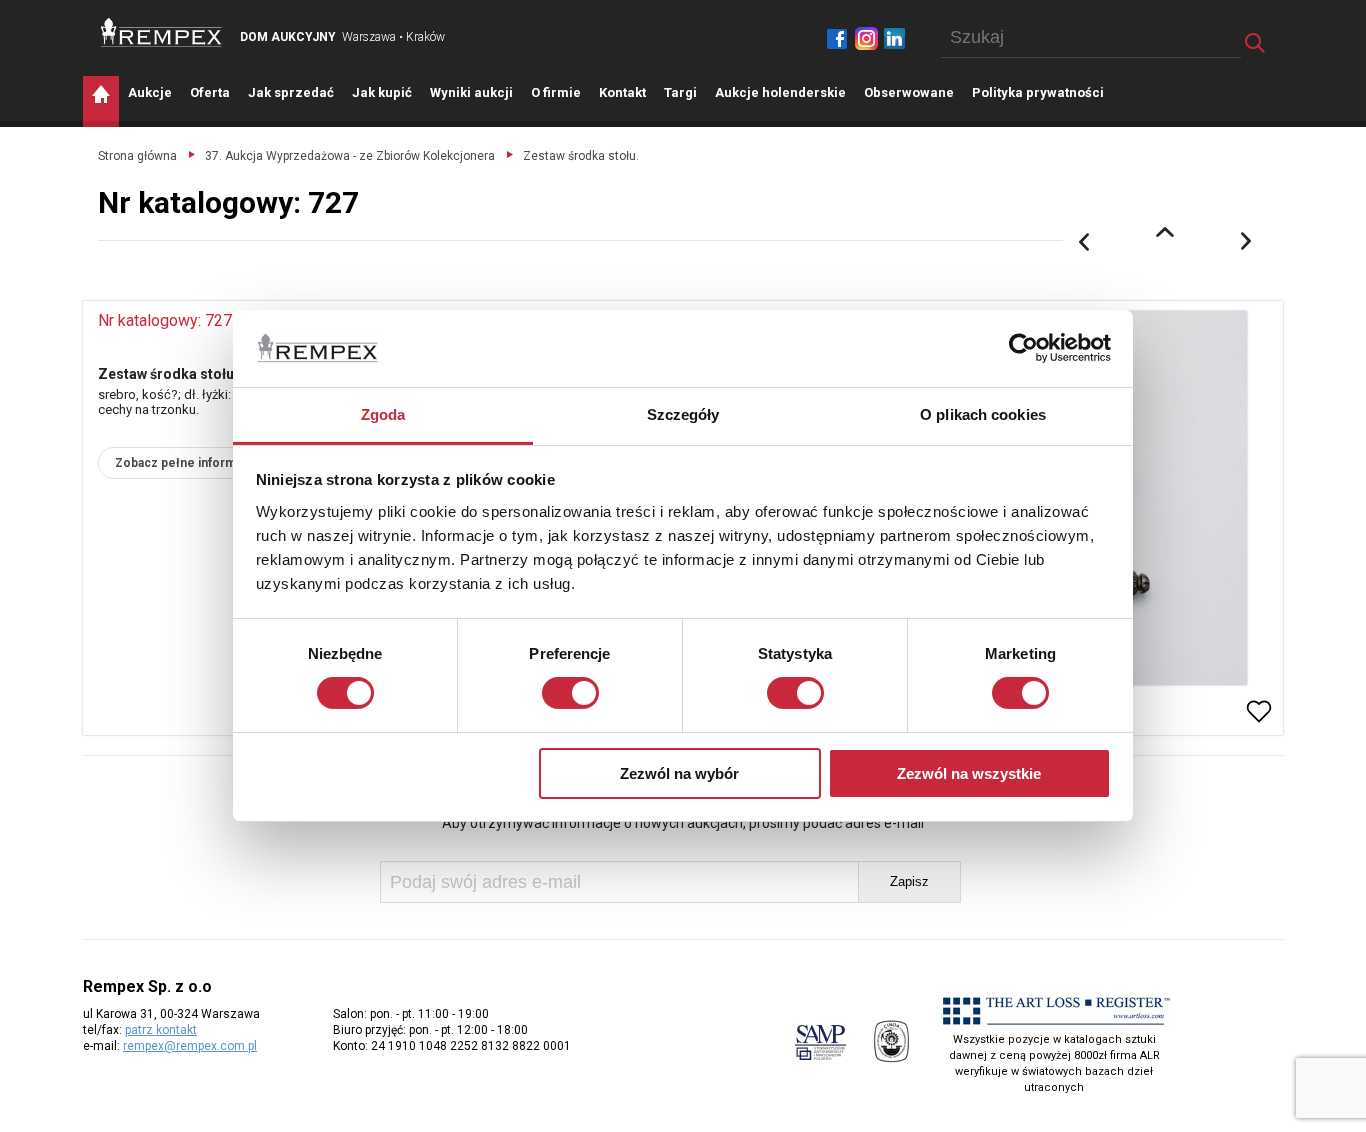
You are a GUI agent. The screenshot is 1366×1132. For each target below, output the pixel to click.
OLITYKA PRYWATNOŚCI (1038, 92)
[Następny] (1247, 242)
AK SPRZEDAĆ (291, 92)
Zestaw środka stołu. (581, 156)
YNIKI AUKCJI (471, 92)
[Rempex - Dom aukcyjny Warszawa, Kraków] (161, 32)
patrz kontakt (161, 1030)
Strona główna (137, 156)
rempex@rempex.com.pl (190, 1046)
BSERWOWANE (909, 92)
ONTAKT (622, 92)
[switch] (570, 693)
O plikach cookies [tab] (983, 414)
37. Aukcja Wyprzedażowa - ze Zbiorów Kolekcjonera (350, 156)
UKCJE (150, 92)
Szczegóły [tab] (683, 414)
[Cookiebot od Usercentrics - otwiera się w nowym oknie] (1023, 348)
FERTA (210, 92)
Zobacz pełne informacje (187, 463)
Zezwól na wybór (679, 773)
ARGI (680, 92)
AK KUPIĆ (382, 92)
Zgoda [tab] (383, 414)
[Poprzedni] (1084, 242)
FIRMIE (556, 92)
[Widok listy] (1165, 232)
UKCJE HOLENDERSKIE (780, 92)
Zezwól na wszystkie (969, 773)
